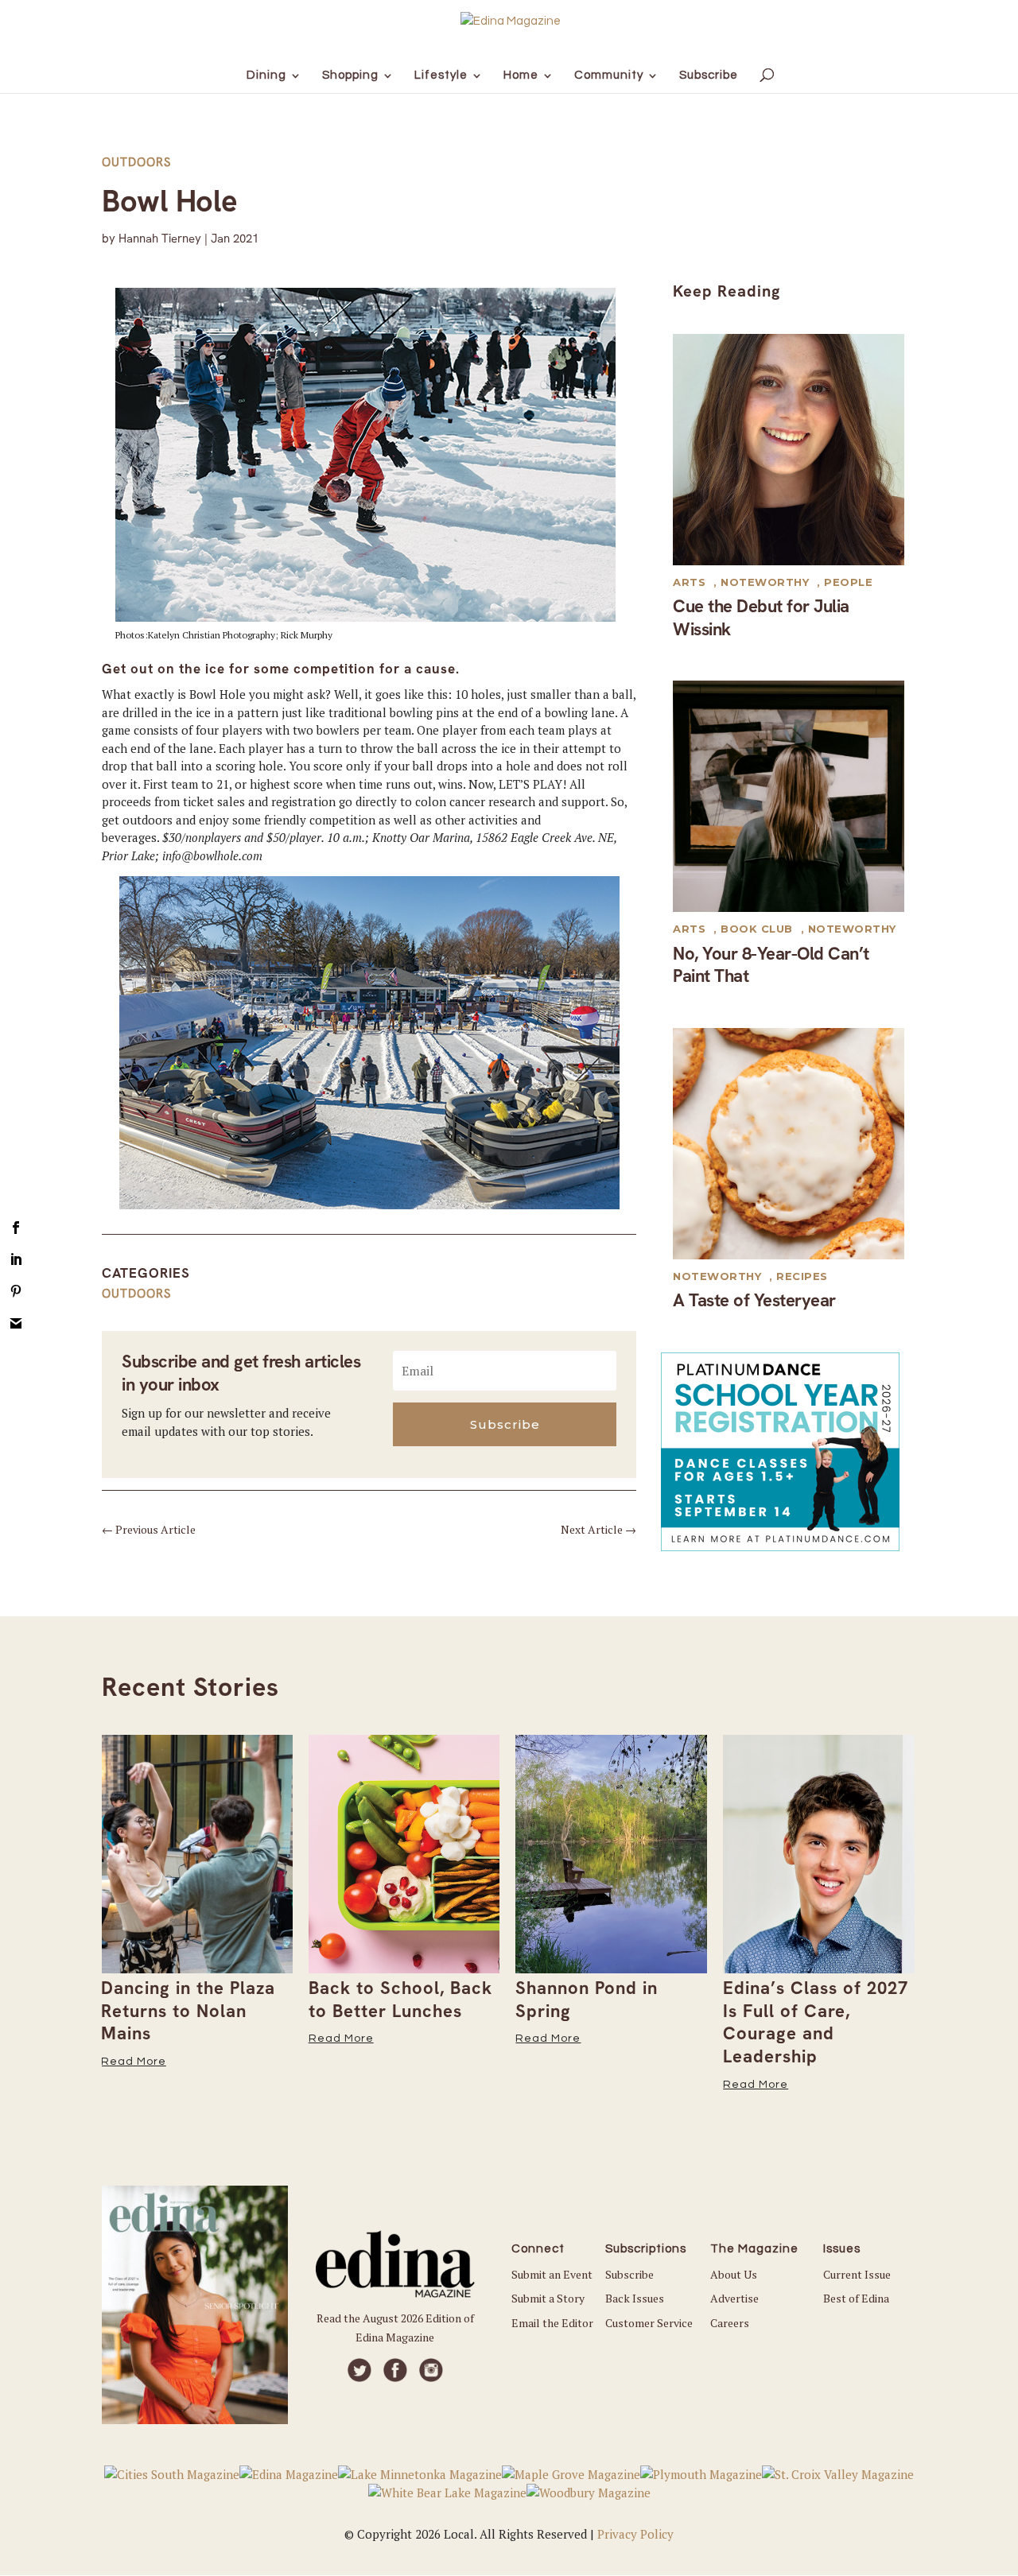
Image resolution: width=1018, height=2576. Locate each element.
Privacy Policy (635, 2534)
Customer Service (649, 2323)
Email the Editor (552, 2323)
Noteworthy (765, 582)
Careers (730, 2323)
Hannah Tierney (160, 239)
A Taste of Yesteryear (754, 1300)
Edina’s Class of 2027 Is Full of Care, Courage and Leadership (608, 2022)
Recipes (802, 1276)
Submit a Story (548, 2298)
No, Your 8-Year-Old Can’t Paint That (771, 965)
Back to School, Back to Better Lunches (193, 2000)
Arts (689, 582)
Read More (134, 2039)
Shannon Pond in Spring (379, 2000)
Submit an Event (552, 2274)
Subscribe (629, 2274)
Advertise (734, 2298)
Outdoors (136, 162)
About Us (734, 2274)
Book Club (757, 929)
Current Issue (857, 2274)
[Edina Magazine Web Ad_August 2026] (780, 1546)
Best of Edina (856, 2298)
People (848, 582)
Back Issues (635, 2298)
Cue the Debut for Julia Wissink (761, 618)
